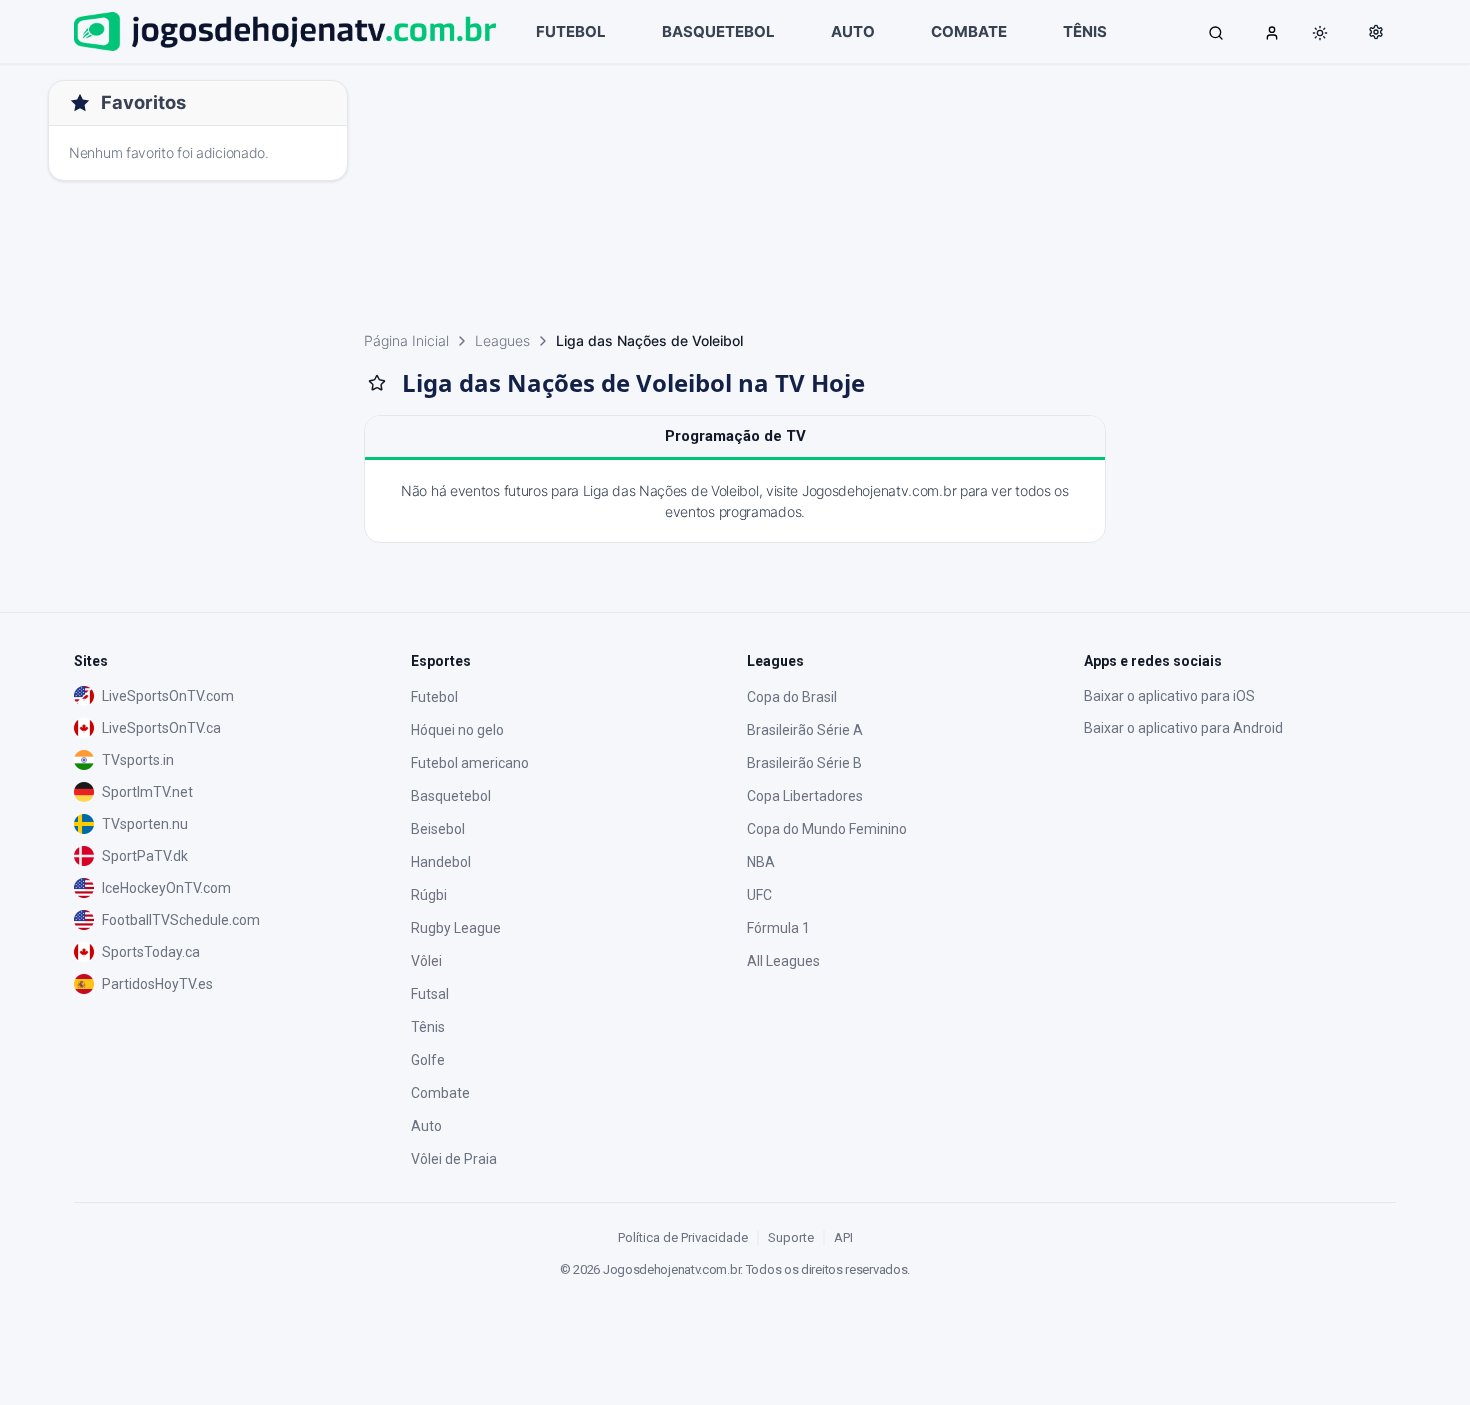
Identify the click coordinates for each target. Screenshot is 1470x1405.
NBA (761, 862)
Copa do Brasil (792, 697)
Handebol (441, 862)
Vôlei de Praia (454, 1159)
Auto (426, 1126)
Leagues (502, 340)
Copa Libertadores (805, 796)
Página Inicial (406, 340)
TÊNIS (1085, 31)
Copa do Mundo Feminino (827, 829)
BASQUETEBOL (718, 31)
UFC (759, 895)
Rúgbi (429, 895)
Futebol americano (470, 763)
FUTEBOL (571, 31)
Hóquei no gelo (457, 730)
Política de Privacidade (683, 1237)
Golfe (428, 1060)
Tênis (428, 1027)
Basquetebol (451, 796)
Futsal (430, 994)
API (843, 1237)
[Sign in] (1272, 32)
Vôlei (426, 961)
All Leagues (783, 961)
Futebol (434, 697)
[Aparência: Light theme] (1320, 33)
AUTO (853, 31)
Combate (440, 1093)
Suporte (791, 1237)
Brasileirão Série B (804, 763)
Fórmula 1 (778, 928)
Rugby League (456, 928)
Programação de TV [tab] (735, 436)
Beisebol (438, 829)
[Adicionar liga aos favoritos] (377, 383)
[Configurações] (1376, 32)
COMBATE (969, 31)
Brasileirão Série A (805, 730)
